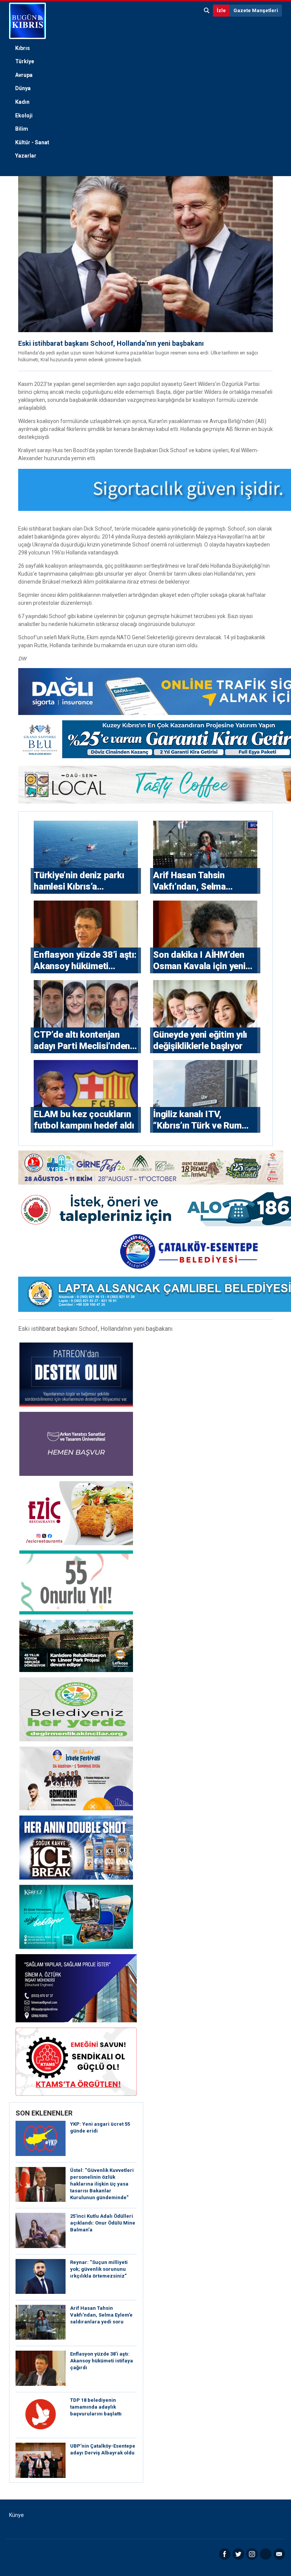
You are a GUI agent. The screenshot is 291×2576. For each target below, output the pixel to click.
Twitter (238, 2554)
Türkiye (25, 61)
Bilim (22, 129)
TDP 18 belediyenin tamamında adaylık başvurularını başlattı (96, 2407)
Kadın (22, 102)
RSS (266, 2554)
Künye (16, 2515)
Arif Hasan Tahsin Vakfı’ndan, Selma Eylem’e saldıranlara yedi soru (101, 2315)
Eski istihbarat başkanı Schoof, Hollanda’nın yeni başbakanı (111, 343)
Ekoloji (24, 116)
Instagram (252, 2554)
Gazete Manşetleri (256, 10)
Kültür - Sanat (32, 142)
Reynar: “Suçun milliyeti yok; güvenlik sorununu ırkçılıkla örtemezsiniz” (99, 2269)
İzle (221, 10)
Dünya (23, 88)
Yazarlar (26, 156)
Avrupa (24, 75)
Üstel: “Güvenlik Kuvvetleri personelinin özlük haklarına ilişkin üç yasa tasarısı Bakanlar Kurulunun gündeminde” (102, 2184)
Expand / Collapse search (207, 11)
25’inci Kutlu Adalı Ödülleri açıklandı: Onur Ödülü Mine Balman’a (103, 2223)
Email (279, 2554)
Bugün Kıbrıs (27, 21)
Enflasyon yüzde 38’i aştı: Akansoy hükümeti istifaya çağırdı (102, 2361)
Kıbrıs (23, 48)
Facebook (225, 2554)
